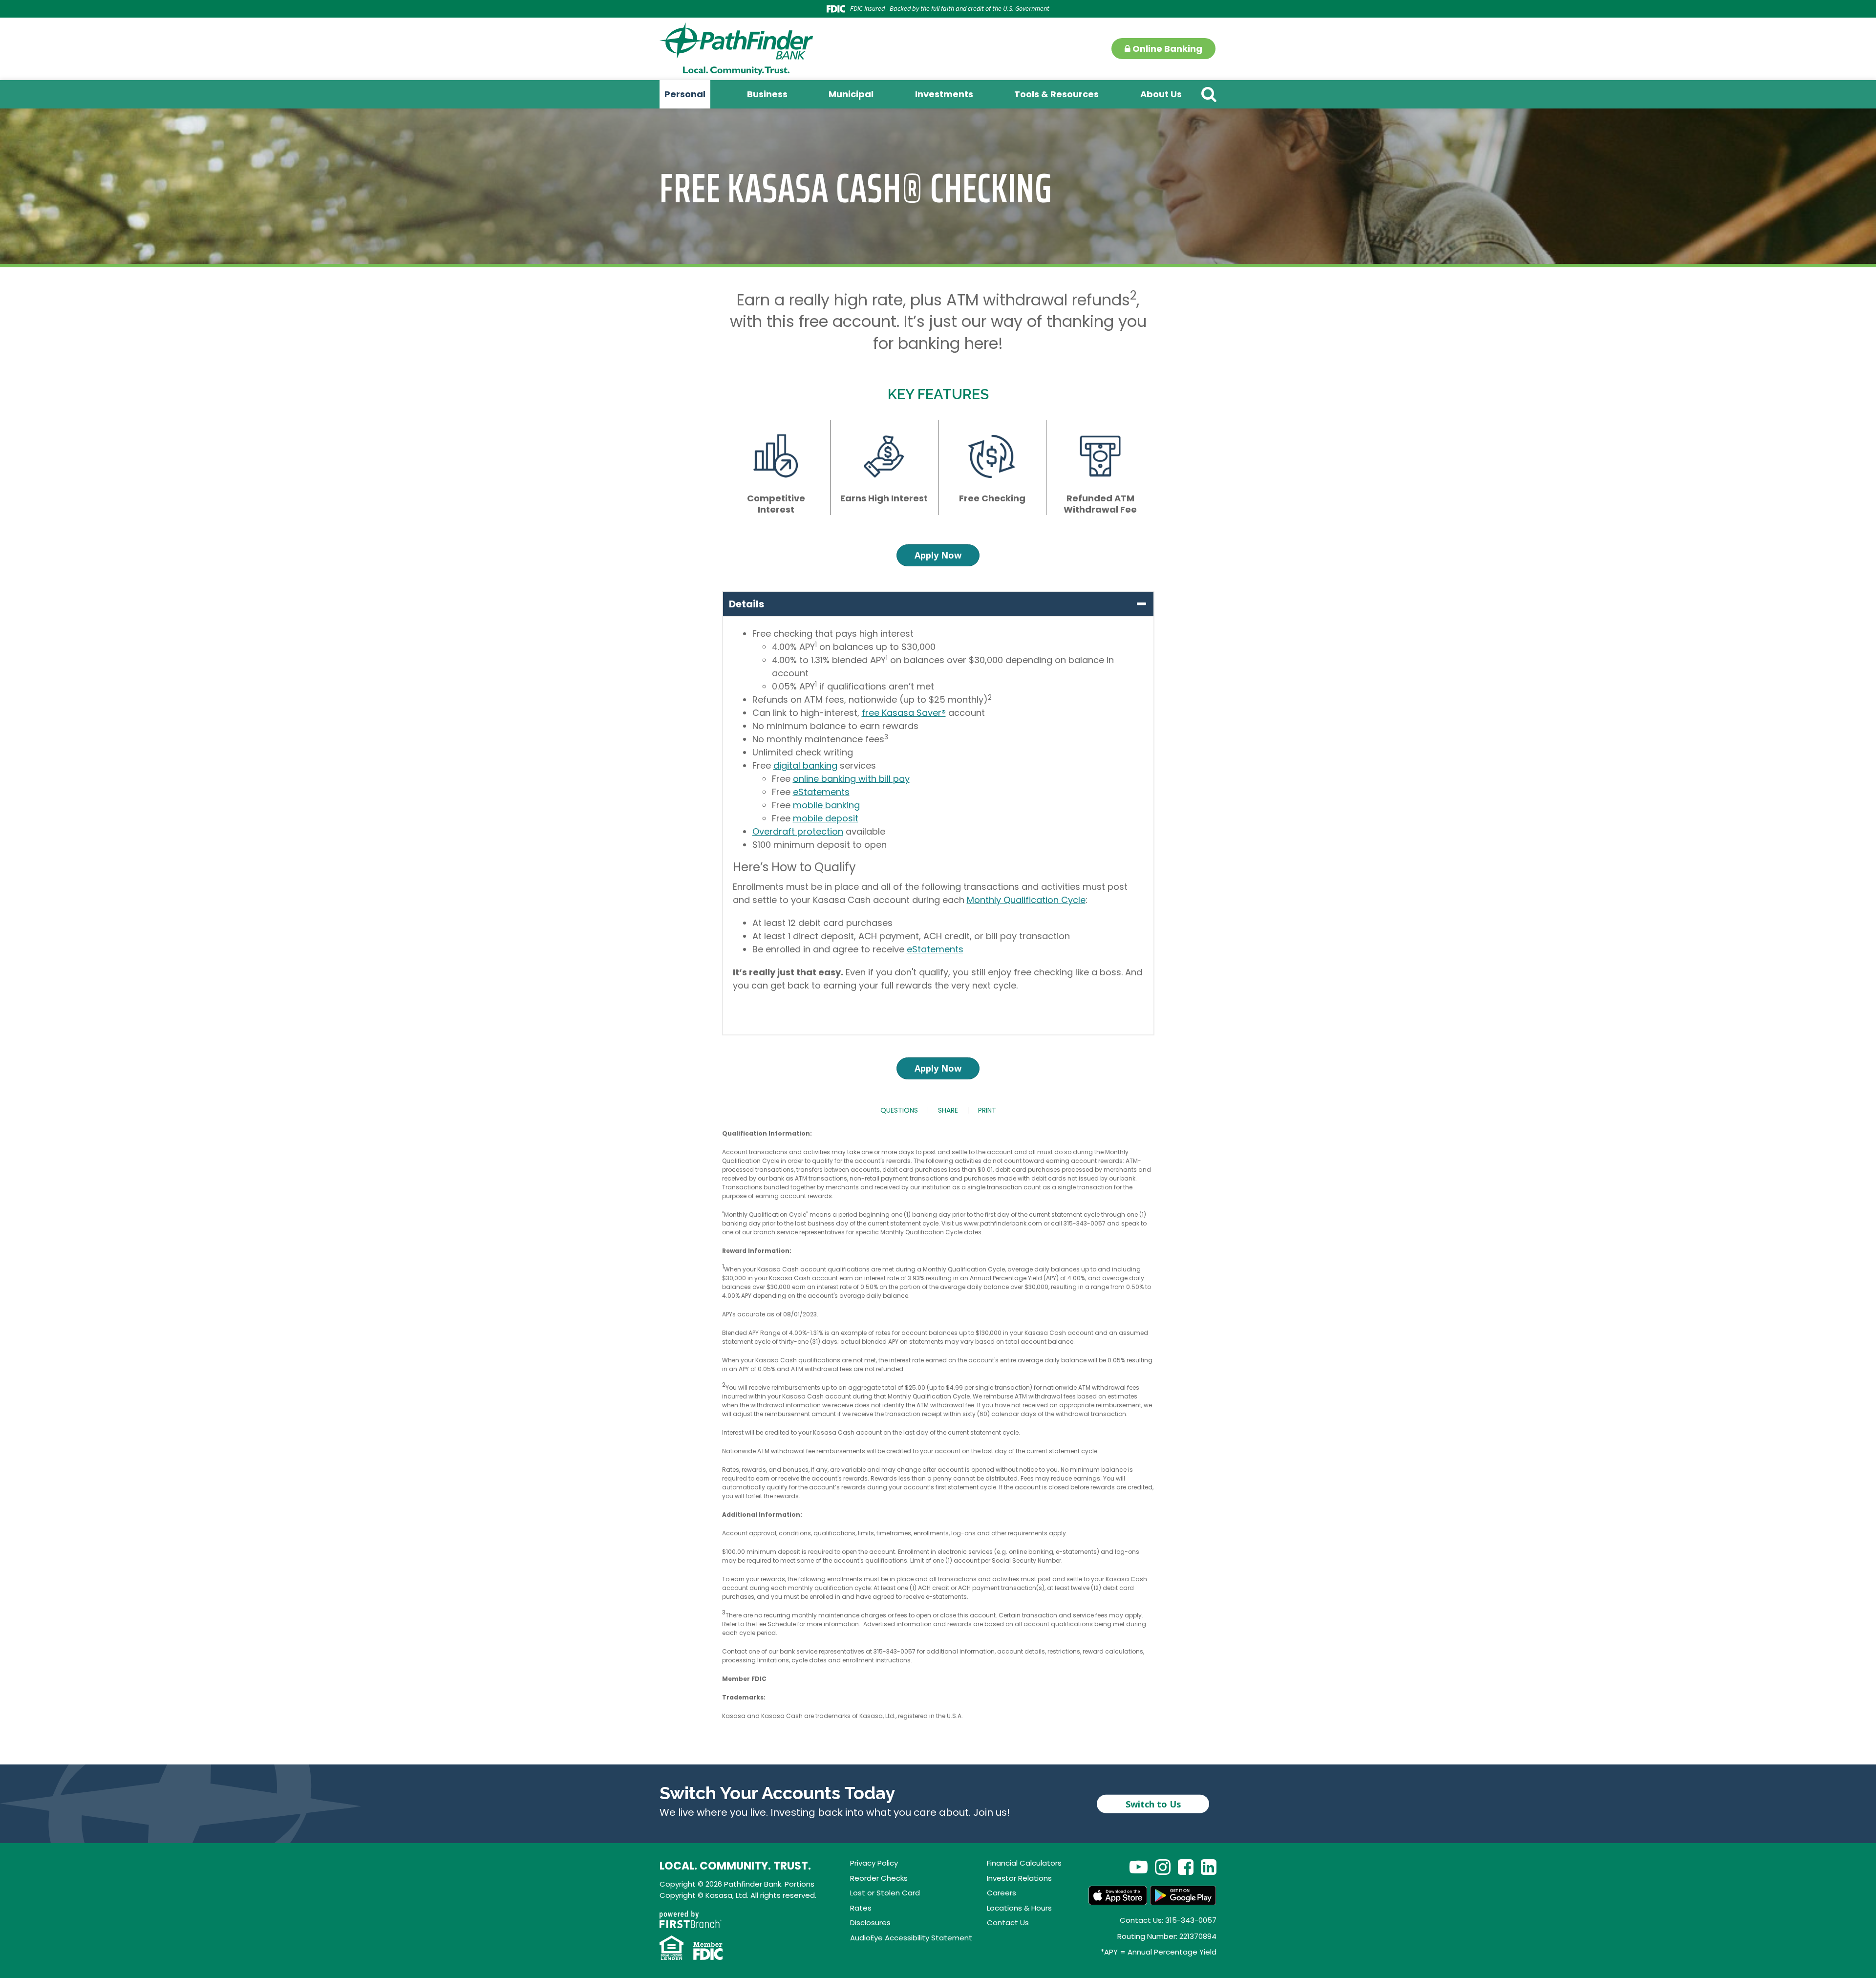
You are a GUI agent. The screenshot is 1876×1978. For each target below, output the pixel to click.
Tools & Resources (1056, 94)
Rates (861, 1908)
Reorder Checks (879, 1878)
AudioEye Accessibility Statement (911, 1938)
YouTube (1139, 1867)
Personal (685, 94)
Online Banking (1166, 49)
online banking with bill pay (851, 779)
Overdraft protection (798, 831)
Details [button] (746, 604)
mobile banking (826, 805)
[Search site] (1209, 94)
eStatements (821, 792)
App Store (1118, 1895)
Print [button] (987, 1110)
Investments (944, 94)
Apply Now (938, 555)
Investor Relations (1019, 1878)
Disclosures (870, 1923)
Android (1183, 1895)
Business (767, 94)
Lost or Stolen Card (885, 1893)
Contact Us (1008, 1923)
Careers (1002, 1893)
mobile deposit (826, 818)
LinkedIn (1209, 1867)
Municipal (851, 94)
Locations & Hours (1019, 1908)
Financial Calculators (1024, 1863)
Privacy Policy (874, 1863)
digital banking (805, 765)
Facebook (1186, 1867)
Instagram (1163, 1867)
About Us (1161, 94)
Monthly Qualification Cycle (1026, 900)
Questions (899, 1110)
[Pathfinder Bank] (736, 48)
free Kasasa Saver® (904, 713)
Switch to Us (1153, 1804)
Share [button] (948, 1110)
